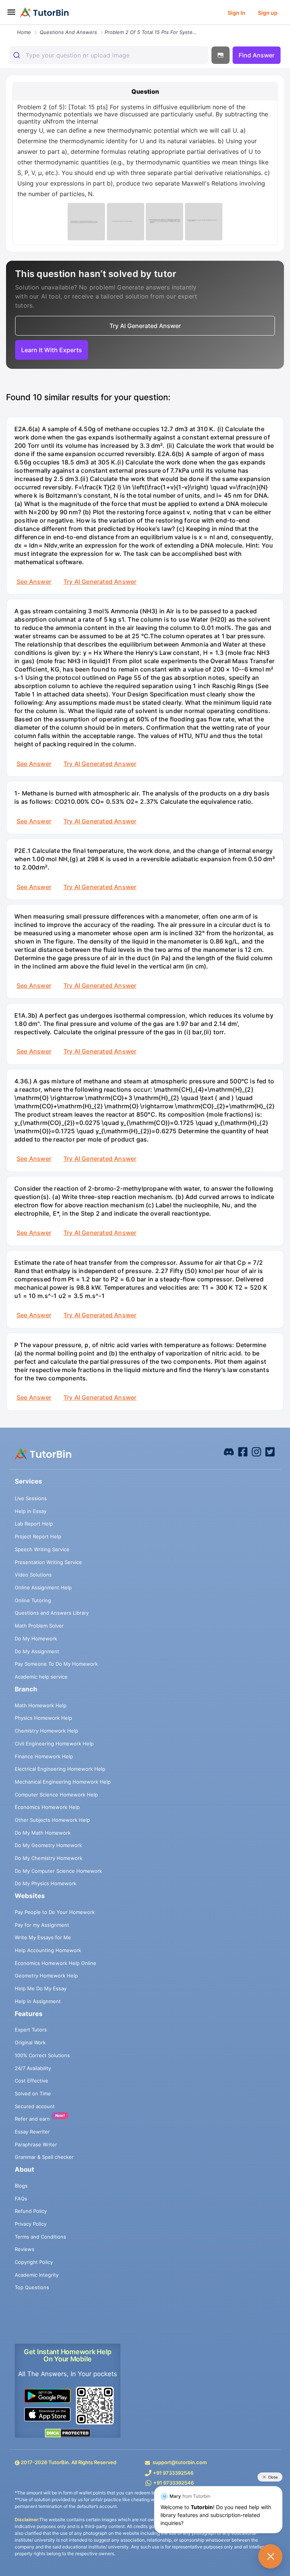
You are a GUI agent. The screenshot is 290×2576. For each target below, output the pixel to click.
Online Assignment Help (43, 1587)
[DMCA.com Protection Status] (68, 2433)
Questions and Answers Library (52, 1613)
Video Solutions (33, 1575)
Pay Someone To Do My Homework (56, 1664)
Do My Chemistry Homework (49, 1858)
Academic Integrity (37, 2275)
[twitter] (270, 1451)
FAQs (21, 2198)
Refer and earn (32, 2119)
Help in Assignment (38, 2001)
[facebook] (229, 1451)
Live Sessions (31, 1498)
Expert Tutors (31, 2030)
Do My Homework (36, 1638)
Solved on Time (33, 2093)
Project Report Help (38, 1536)
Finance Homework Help (44, 1756)
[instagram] (256, 1451)
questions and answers (68, 32)
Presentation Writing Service (48, 1562)
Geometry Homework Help (46, 1976)
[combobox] (109, 55)
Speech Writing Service (42, 1549)
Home (24, 32)
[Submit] (18, 55)
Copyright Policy (34, 2262)
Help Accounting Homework (48, 1950)
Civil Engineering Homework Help (54, 1744)
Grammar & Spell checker (44, 2157)
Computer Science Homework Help (56, 1795)
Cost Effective (32, 2081)
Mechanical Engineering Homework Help (63, 1782)
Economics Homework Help (47, 1807)
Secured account (35, 2106)
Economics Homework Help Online (56, 1963)
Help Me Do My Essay (41, 1988)
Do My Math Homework (43, 1833)
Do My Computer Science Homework (58, 1871)
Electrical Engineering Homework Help (60, 1769)
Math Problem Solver (39, 1626)
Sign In (237, 13)
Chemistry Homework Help (46, 1731)
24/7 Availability (33, 2068)
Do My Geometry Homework (48, 1845)
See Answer (34, 582)
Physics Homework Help (43, 1718)
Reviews (25, 2249)
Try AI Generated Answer (100, 582)
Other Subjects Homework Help (52, 1820)
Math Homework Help (41, 1705)
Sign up (268, 13)
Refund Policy (31, 2211)
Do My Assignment (37, 1651)
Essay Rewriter (32, 2132)
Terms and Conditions (40, 2237)
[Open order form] (3, 25)
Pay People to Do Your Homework (55, 1912)
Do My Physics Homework (46, 1883)
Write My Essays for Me (43, 1937)
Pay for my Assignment (42, 1925)
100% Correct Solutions (42, 2055)
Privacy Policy (31, 2224)
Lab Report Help (34, 1524)
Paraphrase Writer (36, 2144)
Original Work (30, 2042)
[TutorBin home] (44, 12)
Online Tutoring (33, 1600)
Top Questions (32, 2287)
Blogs (21, 2186)
